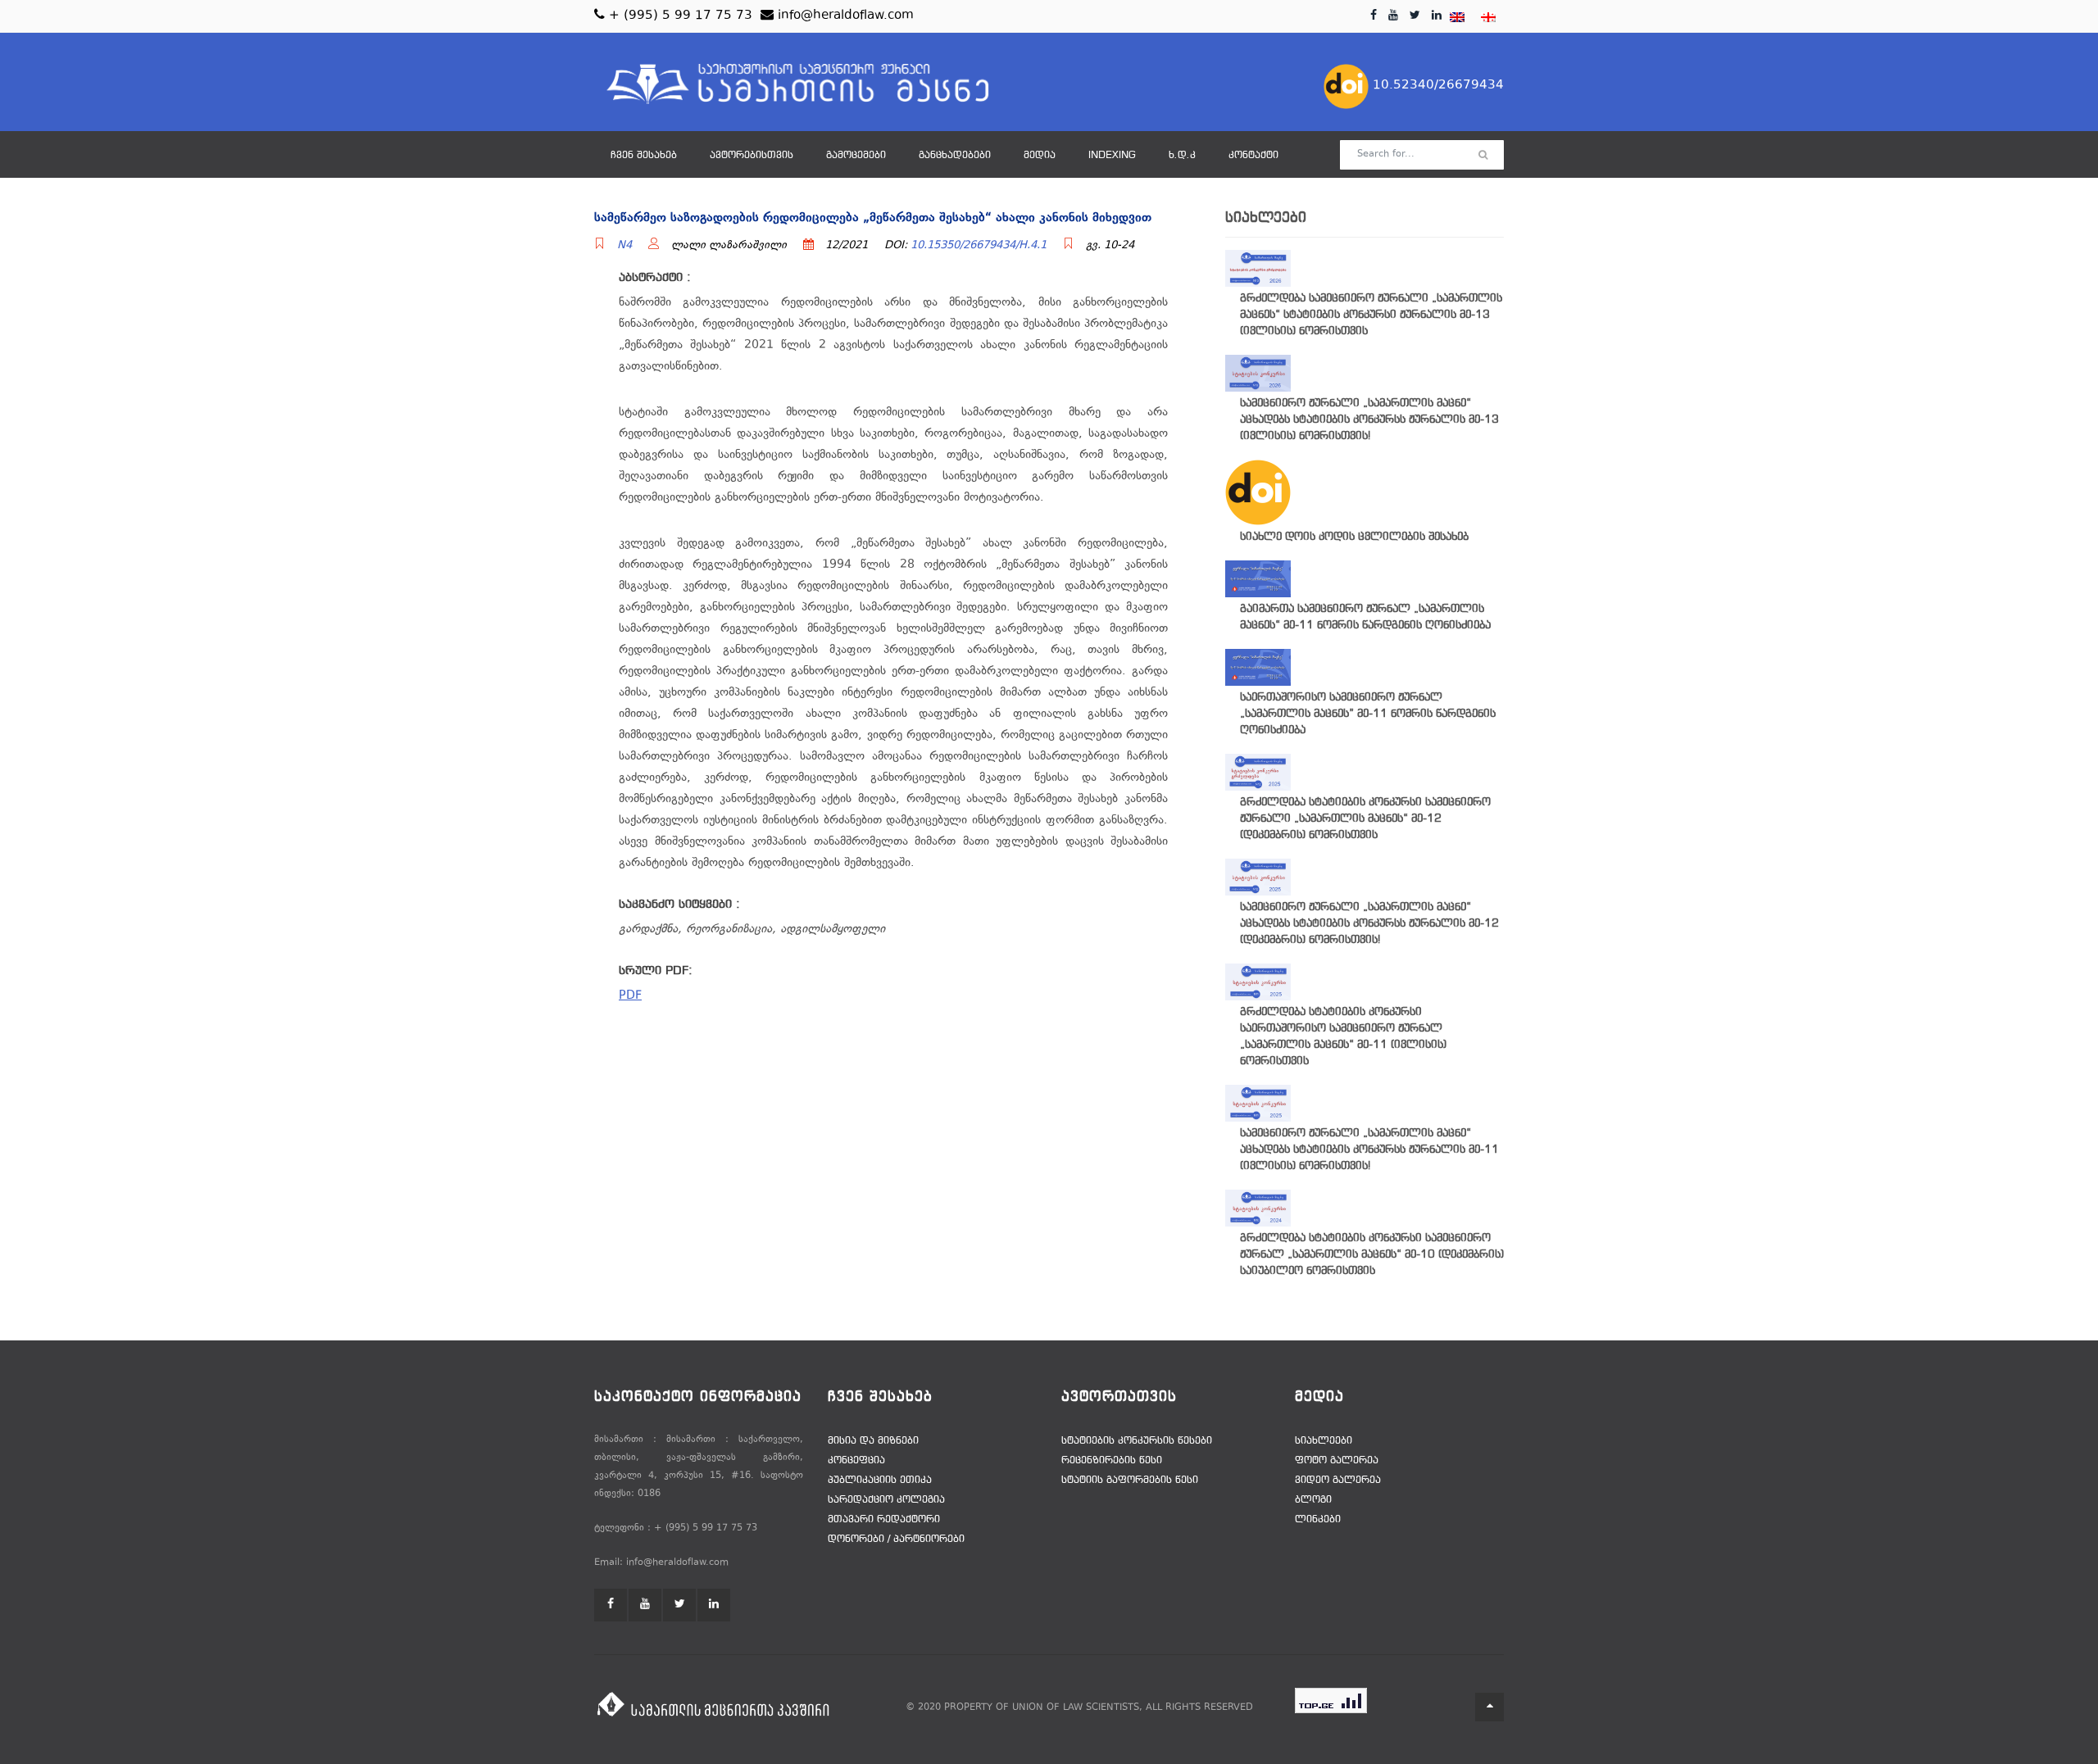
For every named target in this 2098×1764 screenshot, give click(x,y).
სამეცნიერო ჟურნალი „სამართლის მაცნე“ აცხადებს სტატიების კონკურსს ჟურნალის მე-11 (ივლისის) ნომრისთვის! (1369, 1150)
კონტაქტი (1253, 156)
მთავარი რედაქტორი (884, 1520)
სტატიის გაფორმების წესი (1130, 1481)
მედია (1040, 156)
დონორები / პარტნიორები (896, 1540)
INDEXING (1112, 156)
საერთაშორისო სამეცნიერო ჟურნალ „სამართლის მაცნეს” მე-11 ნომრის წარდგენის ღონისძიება (1368, 714)
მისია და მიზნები (873, 1441)
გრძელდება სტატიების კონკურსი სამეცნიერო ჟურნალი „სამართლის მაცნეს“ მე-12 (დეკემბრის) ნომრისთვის (1365, 819)
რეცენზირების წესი (1112, 1461)
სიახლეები (1324, 1441)
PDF (630, 996)
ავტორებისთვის (752, 156)
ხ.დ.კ (1182, 156)
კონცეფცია (856, 1461)
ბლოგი (1313, 1500)
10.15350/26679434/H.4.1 (979, 246)
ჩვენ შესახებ (644, 156)
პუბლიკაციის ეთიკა (880, 1481)
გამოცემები (856, 156)
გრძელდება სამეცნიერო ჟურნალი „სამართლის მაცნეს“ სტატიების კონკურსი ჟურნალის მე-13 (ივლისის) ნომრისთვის (1371, 315)
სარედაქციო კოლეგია (886, 1500)
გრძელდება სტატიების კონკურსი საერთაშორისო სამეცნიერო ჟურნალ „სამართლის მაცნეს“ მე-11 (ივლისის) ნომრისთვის (1343, 1037)
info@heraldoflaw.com (844, 16)
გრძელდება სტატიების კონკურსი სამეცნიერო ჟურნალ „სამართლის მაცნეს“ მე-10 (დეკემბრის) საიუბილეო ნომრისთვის (1372, 1255)
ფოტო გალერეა (1337, 1461)
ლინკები (1318, 1520)
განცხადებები (955, 156)
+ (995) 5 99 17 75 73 (679, 16)
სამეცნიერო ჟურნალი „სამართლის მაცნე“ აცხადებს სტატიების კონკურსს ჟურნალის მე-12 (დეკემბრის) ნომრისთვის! (1369, 924)
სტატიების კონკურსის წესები (1137, 1441)
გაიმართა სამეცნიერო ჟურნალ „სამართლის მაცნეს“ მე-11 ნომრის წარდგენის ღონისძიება (1365, 617)
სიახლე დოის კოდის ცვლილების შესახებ (1354, 537)
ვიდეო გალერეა (1338, 1481)
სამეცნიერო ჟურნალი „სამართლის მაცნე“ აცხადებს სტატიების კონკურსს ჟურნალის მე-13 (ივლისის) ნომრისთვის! (1369, 420)
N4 (624, 246)
